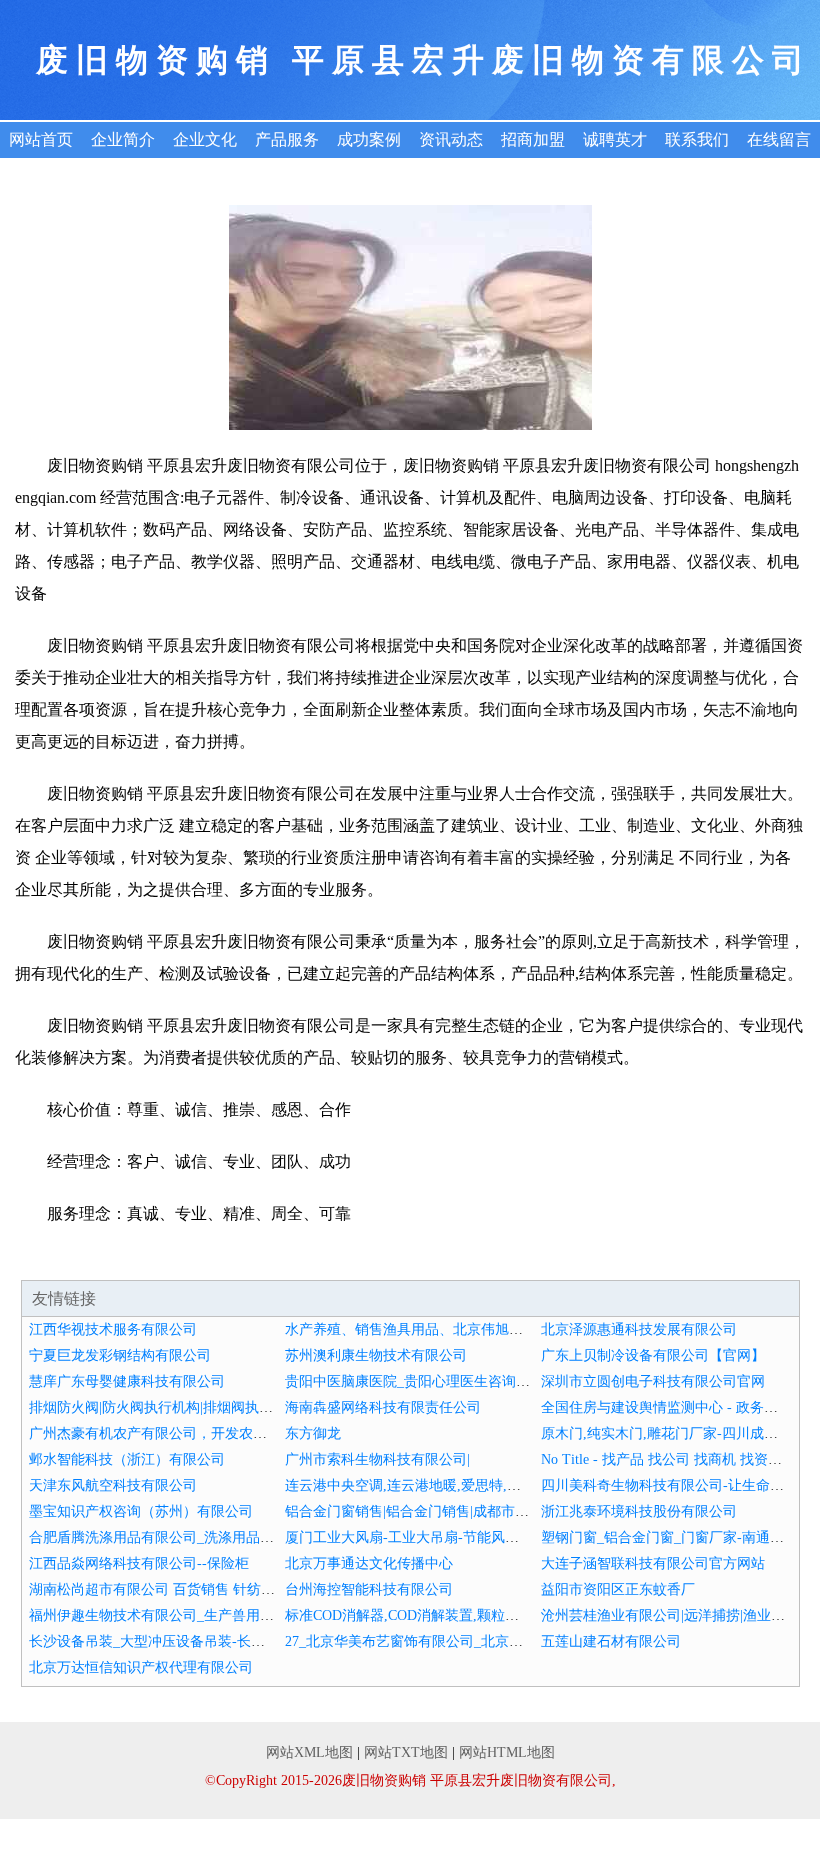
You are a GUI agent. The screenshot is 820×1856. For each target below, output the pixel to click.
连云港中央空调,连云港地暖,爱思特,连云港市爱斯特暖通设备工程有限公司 (515, 1485)
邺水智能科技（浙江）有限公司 (127, 1459)
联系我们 (697, 139)
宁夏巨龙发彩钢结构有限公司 (120, 1355)
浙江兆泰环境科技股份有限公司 (639, 1511)
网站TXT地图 (406, 1752)
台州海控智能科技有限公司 (369, 1589)
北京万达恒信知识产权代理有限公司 (141, 1667)
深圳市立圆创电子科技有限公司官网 (653, 1381)
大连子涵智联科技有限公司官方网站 (653, 1563)
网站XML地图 (309, 1752)
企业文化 (205, 139)
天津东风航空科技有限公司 (113, 1485)
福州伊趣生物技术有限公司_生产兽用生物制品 (172, 1615)
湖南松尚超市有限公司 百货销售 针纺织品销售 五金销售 (203, 1589)
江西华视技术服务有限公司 (113, 1329)
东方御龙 (313, 1433)
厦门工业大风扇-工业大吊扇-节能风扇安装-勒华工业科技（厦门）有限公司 (516, 1537)
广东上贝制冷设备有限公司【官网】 (653, 1355)
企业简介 (123, 139)
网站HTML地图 (507, 1752)
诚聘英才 (615, 139)
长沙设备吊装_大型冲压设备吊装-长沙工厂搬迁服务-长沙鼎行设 (226, 1641)
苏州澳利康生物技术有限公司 (376, 1355)
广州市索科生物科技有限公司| (377, 1459)
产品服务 (287, 139)
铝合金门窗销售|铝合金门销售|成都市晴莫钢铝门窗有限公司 (470, 1511)
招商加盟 (533, 139)
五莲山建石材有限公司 (611, 1641)
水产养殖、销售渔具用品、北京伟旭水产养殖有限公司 (453, 1329)
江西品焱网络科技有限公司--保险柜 (139, 1563)
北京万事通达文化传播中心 (369, 1563)
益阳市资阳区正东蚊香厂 (618, 1589)
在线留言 (779, 139)
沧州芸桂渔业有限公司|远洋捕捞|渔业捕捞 (670, 1615)
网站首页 (41, 139)
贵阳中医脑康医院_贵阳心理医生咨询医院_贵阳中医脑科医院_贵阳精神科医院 (526, 1381)
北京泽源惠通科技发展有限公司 (639, 1329)
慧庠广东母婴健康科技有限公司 (127, 1381)
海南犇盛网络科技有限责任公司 (383, 1407)
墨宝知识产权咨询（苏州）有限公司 (141, 1511)
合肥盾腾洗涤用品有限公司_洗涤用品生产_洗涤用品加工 (204, 1537)
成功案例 (369, 139)
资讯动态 (451, 139)
